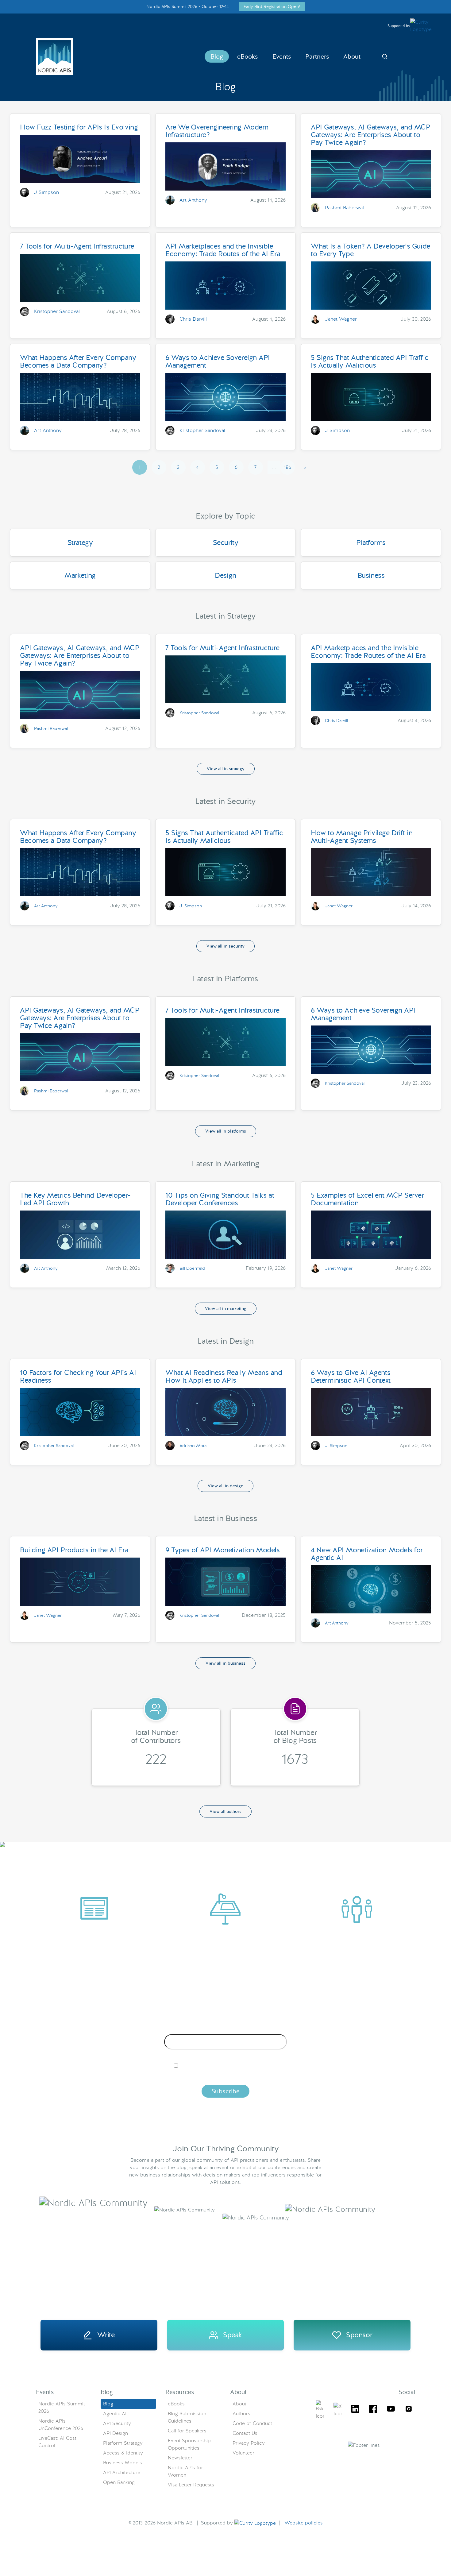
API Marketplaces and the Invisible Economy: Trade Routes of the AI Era (223, 250)
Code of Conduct (252, 2423)
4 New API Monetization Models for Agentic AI (367, 1554)
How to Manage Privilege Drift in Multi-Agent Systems (362, 837)
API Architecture (122, 2472)
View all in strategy (226, 769)
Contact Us (245, 2433)
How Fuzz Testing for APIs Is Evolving (79, 127)
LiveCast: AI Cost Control (57, 2442)
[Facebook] (373, 2410)
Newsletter (180, 2458)
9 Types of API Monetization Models (223, 1550)
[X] (320, 2410)
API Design (116, 2433)
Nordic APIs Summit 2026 (62, 2407)
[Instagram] (409, 2410)
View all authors (225, 1811)
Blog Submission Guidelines (187, 2417)
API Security (117, 2423)
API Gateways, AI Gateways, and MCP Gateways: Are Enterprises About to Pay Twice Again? (371, 135)
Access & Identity (123, 2453)
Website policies (304, 2523)
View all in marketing (226, 1308)
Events (282, 56)
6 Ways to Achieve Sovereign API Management (218, 361)
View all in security (225, 946)
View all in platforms (226, 1131)
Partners (317, 56)
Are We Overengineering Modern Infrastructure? (217, 131)
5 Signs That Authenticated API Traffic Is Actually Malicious (370, 361)
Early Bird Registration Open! (272, 6)
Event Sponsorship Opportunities (189, 2444)
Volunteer (243, 2453)
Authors (241, 2414)
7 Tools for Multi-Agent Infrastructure (77, 246)
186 (287, 467)
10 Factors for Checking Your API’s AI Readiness (78, 1376)
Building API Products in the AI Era (74, 1550)
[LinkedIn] (355, 2410)
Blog (217, 56)
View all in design (225, 1486)
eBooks (248, 56)
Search (385, 56)
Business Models (123, 2463)
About (352, 56)
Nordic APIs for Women (185, 2471)
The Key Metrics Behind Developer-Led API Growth (75, 1199)
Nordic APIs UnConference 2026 (61, 2425)
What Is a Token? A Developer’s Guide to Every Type (370, 250)
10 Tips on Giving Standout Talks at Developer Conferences (220, 1199)
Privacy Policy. (322, 2076)
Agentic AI (115, 2414)
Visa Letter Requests (191, 2485)
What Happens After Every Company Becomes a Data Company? (78, 361)
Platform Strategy (123, 2443)
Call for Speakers (187, 2431)
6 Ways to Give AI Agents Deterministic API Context (351, 1376)
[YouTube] (391, 2410)
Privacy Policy (249, 2443)
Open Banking (119, 2482)
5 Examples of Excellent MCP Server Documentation (367, 1199)
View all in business (225, 1663)
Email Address (226, 2029)
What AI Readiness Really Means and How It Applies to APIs (224, 1376)
